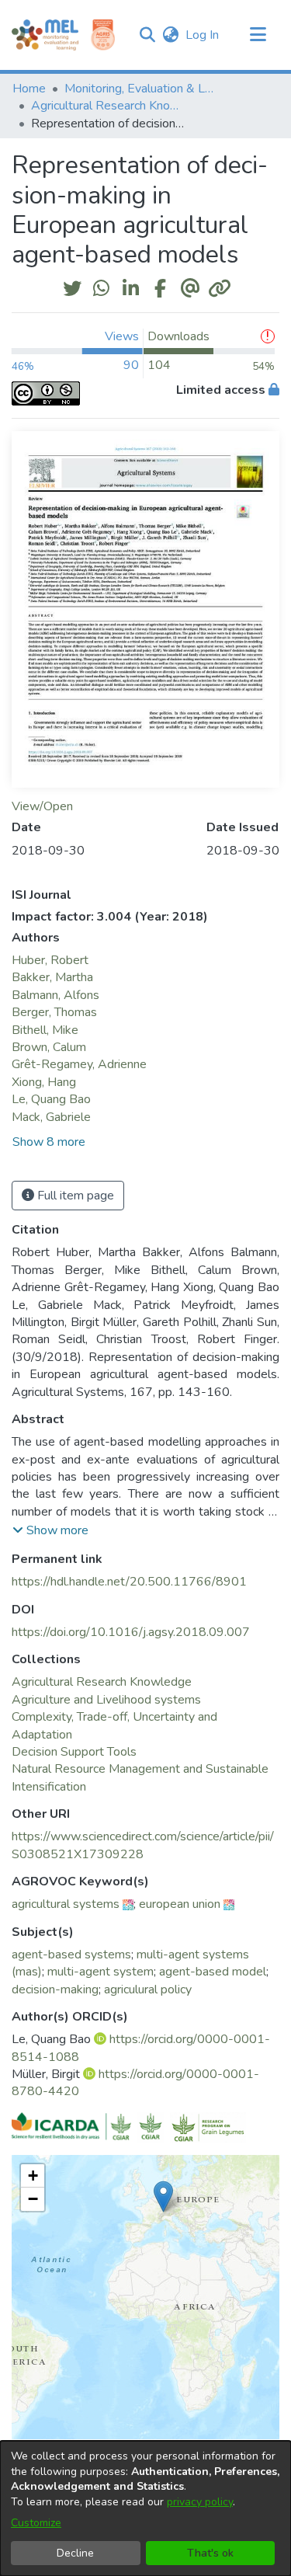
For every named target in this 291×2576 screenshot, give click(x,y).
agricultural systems (66, 1904)
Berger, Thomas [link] (54, 1012)
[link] (102, 1682)
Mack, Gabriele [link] (51, 1117)
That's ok (210, 2553)
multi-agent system (100, 1972)
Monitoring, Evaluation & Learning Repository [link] (142, 89)
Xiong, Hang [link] (44, 1082)
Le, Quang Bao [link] (51, 1099)
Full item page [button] (74, 1196)
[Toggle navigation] (258, 35)
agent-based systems (71, 1955)
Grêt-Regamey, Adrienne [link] (79, 1064)
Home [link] (29, 89)
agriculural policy (148, 1989)
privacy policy (200, 2502)
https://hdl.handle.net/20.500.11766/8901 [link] (129, 1582)
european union (180, 1904)
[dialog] (145, 2508)
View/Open (42, 806)
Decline (75, 2553)
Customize (36, 2523)
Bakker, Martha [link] (52, 977)
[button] (147, 35)
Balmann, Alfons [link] (55, 995)
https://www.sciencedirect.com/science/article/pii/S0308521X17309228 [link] (143, 1845)
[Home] (45, 35)
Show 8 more (49, 1142)
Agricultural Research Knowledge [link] (109, 106)
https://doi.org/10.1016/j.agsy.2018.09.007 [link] (131, 1632)
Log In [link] (203, 35)
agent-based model (213, 1972)
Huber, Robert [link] (50, 960)
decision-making (55, 1989)
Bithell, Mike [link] (45, 1030)
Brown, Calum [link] (49, 1047)
